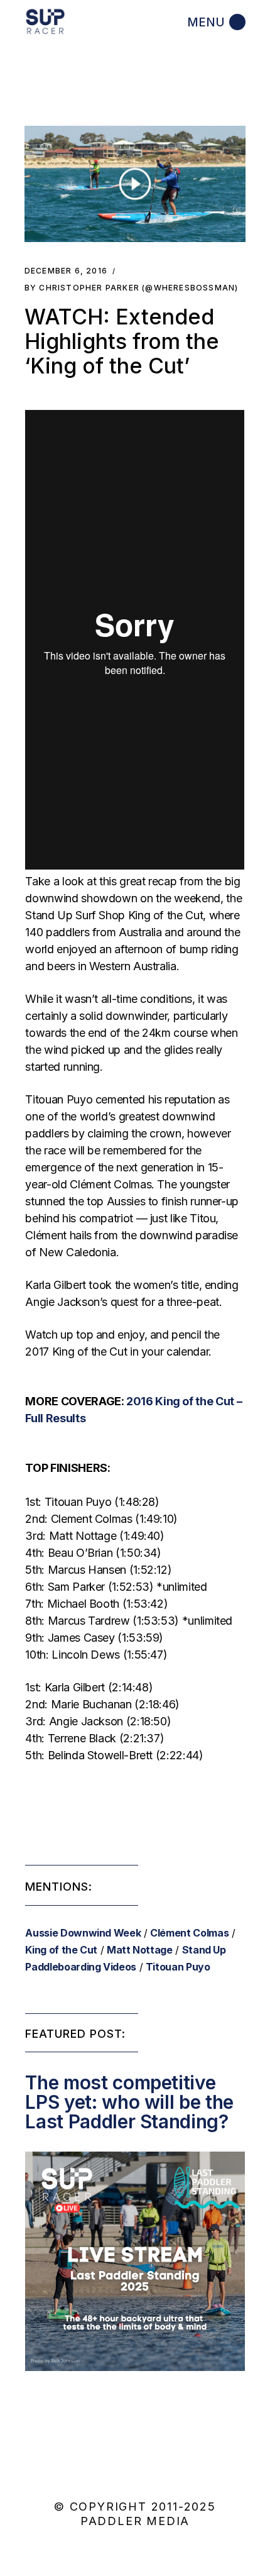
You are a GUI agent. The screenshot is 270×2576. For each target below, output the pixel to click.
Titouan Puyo (178, 1967)
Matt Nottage (140, 1950)
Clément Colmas (189, 1933)
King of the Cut (61, 1950)
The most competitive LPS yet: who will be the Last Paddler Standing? (129, 2102)
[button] (135, 184)
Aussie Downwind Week (83, 1933)
